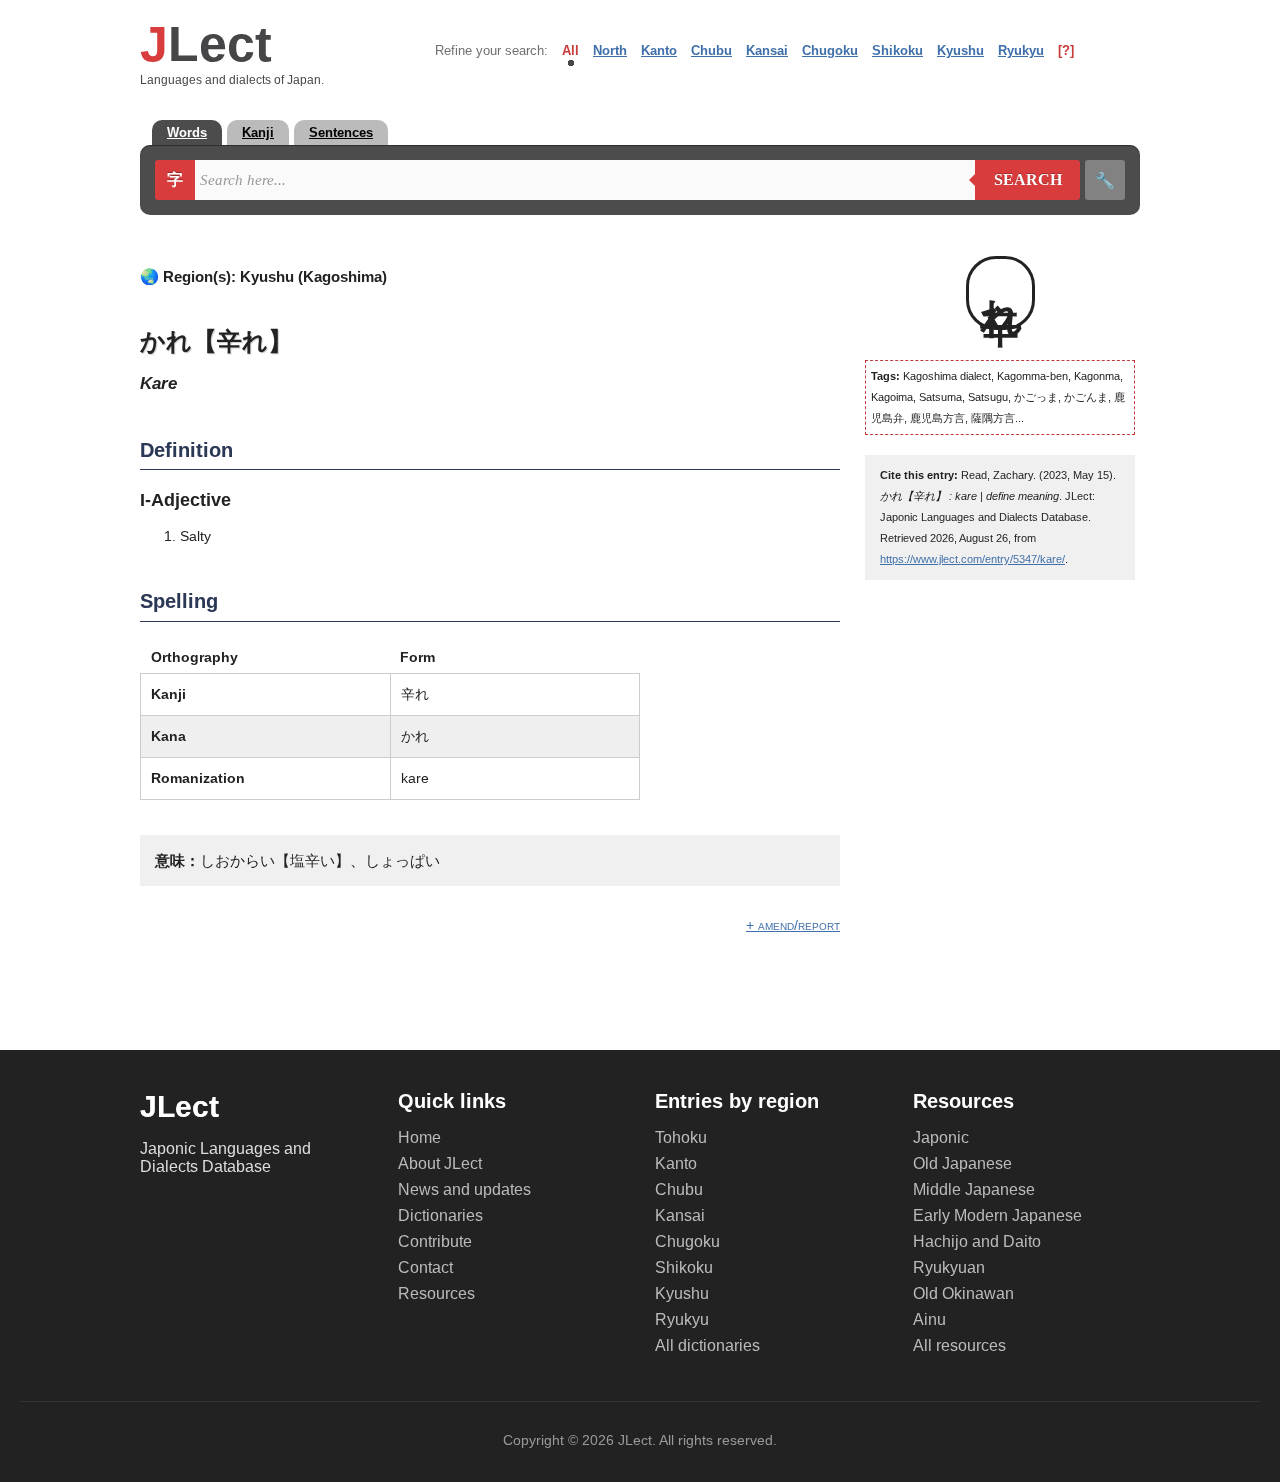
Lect (206, 44)
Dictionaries (440, 1215)
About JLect (440, 1163)
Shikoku (897, 50)
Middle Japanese (974, 1189)
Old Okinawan (963, 1293)
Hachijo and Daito (977, 1241)
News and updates (464, 1189)
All (570, 50)
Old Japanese (962, 1163)
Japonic (941, 1137)
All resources (959, 1345)
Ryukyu (1021, 50)
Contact (425, 1267)
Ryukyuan (949, 1267)
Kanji (258, 132)
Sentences (341, 132)
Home (419, 1137)
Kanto (659, 50)
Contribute (435, 1241)
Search (1018, 180)
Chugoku (830, 50)
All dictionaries (707, 1345)
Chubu (711, 50)
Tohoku (681, 1137)
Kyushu (960, 50)
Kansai (767, 50)
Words (187, 132)
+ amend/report (793, 925)
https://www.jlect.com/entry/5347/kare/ (972, 559)
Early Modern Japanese (997, 1215)
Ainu (929, 1319)
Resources (436, 1293)
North (610, 50)
